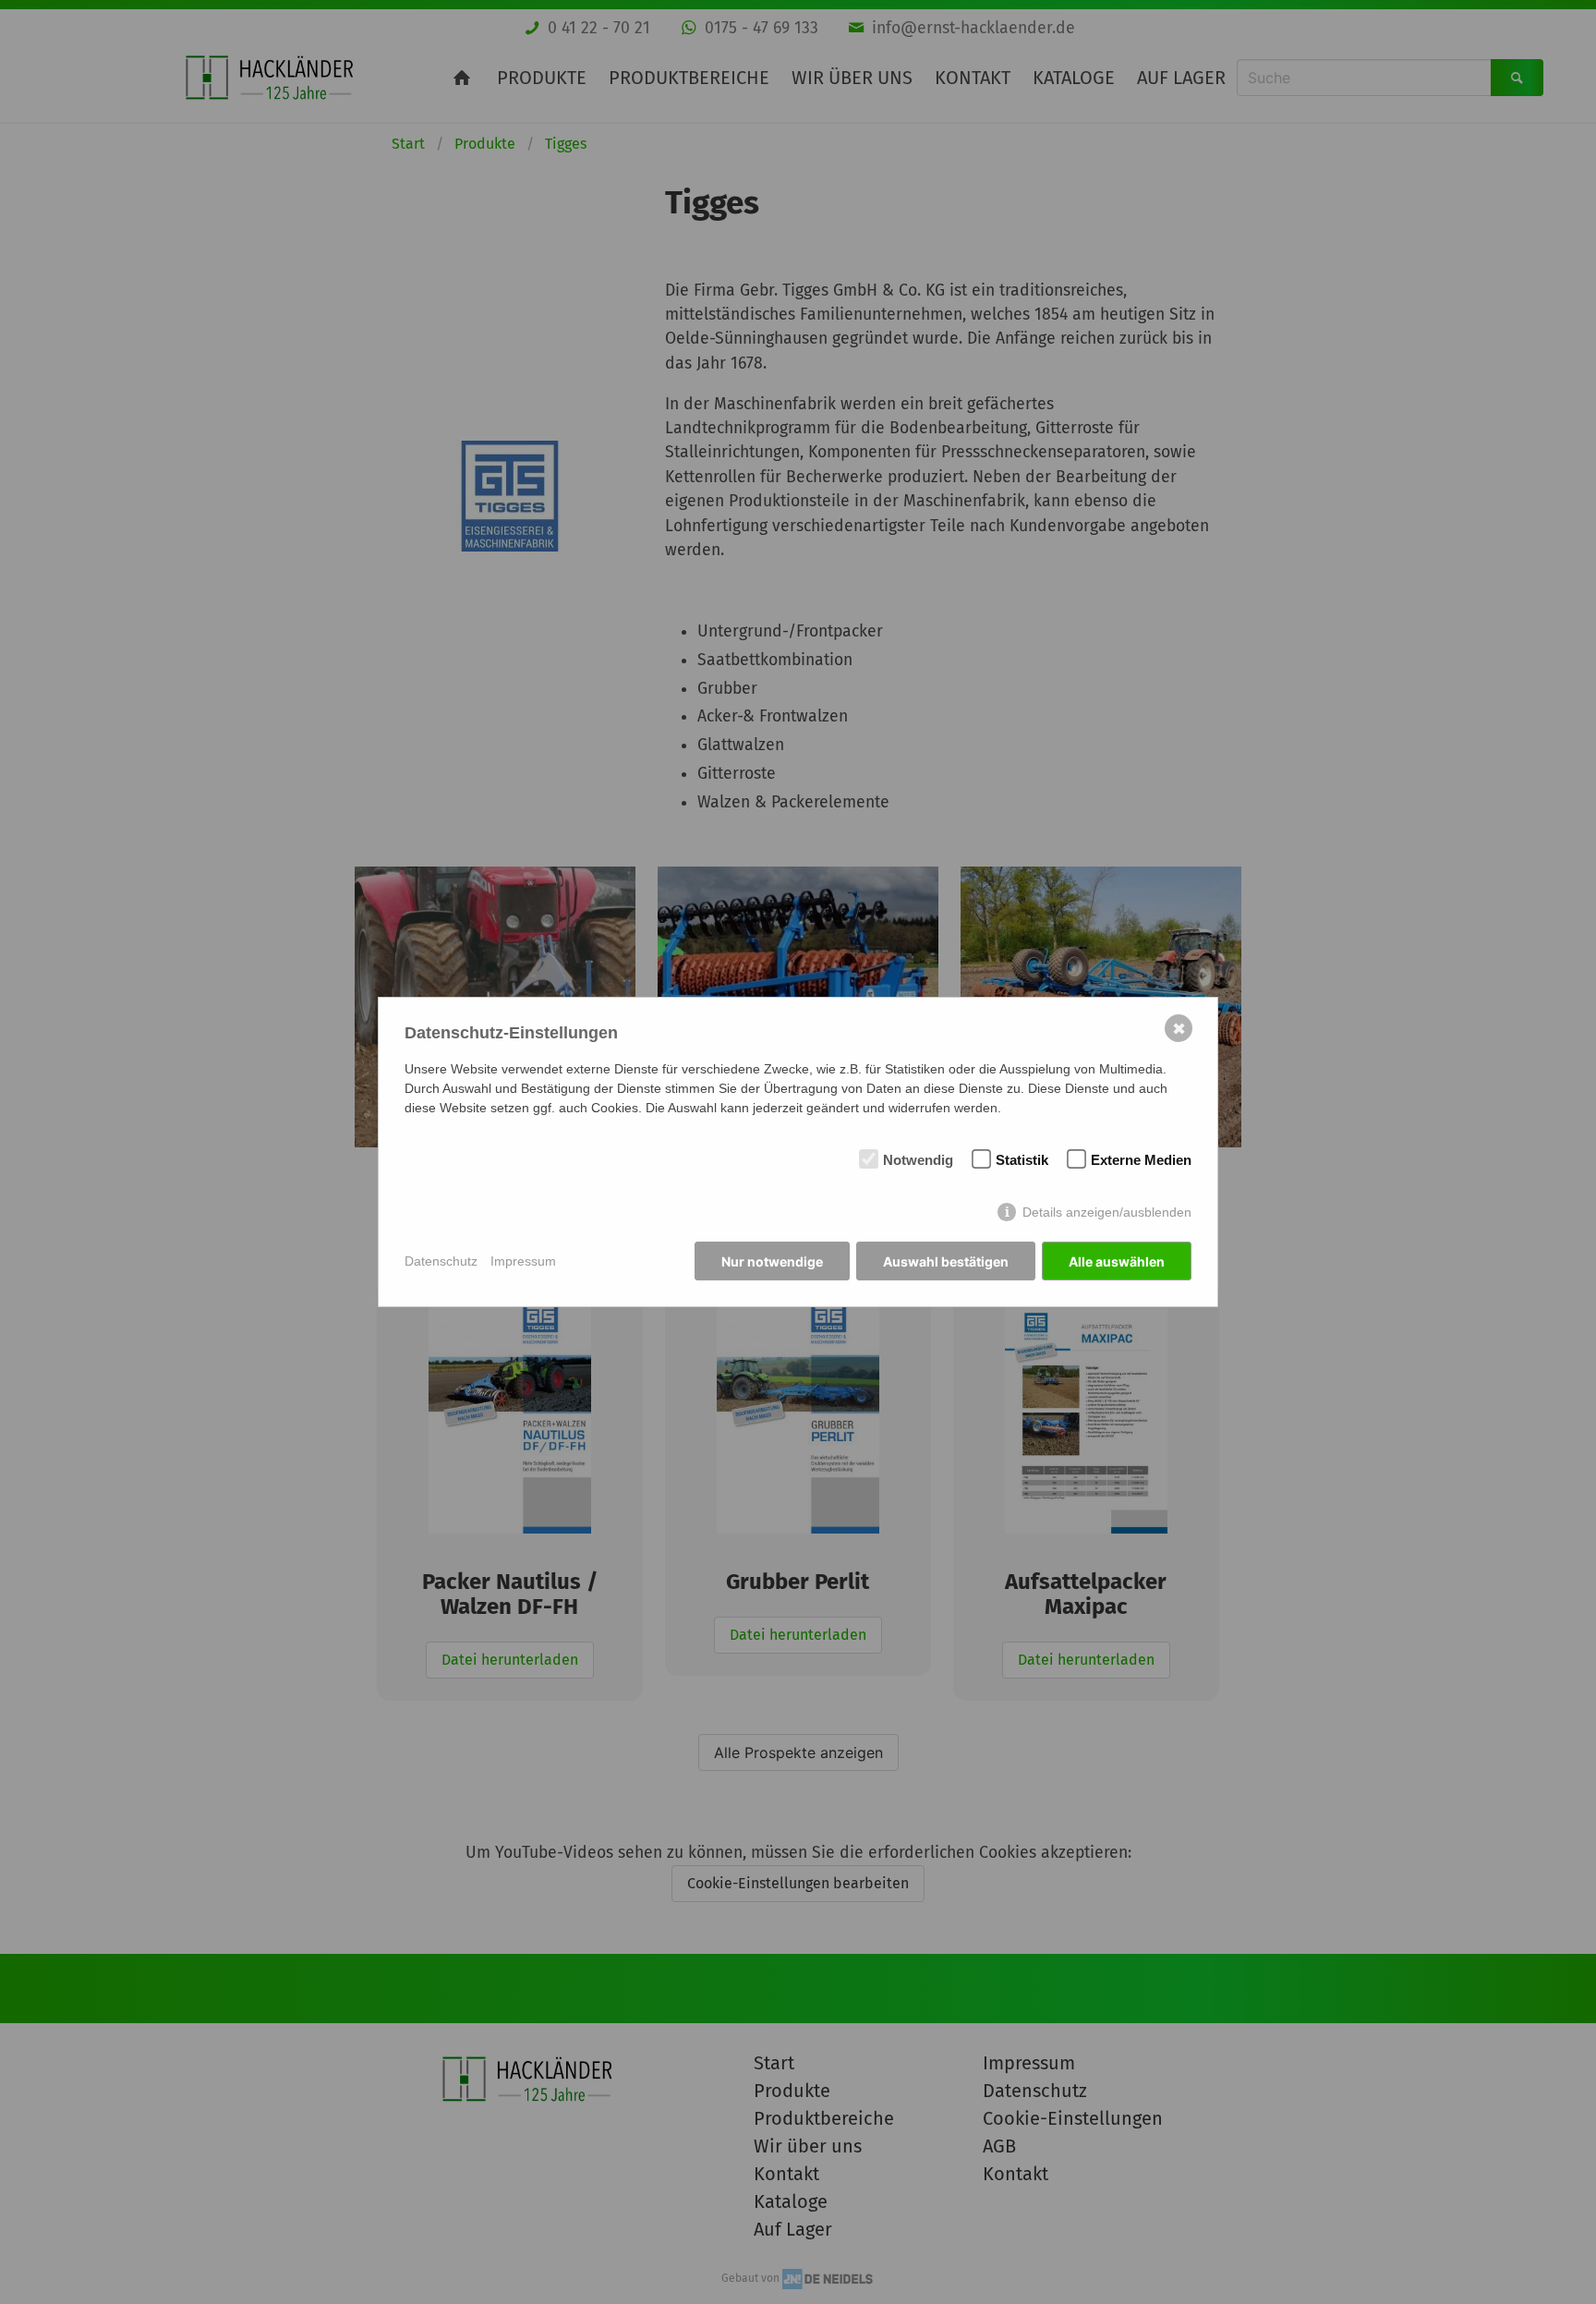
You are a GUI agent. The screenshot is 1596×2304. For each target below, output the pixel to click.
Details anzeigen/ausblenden (1107, 1212)
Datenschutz (441, 1261)
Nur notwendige (772, 1261)
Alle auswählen (1117, 1261)
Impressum (523, 1261)
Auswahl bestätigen (946, 1261)
